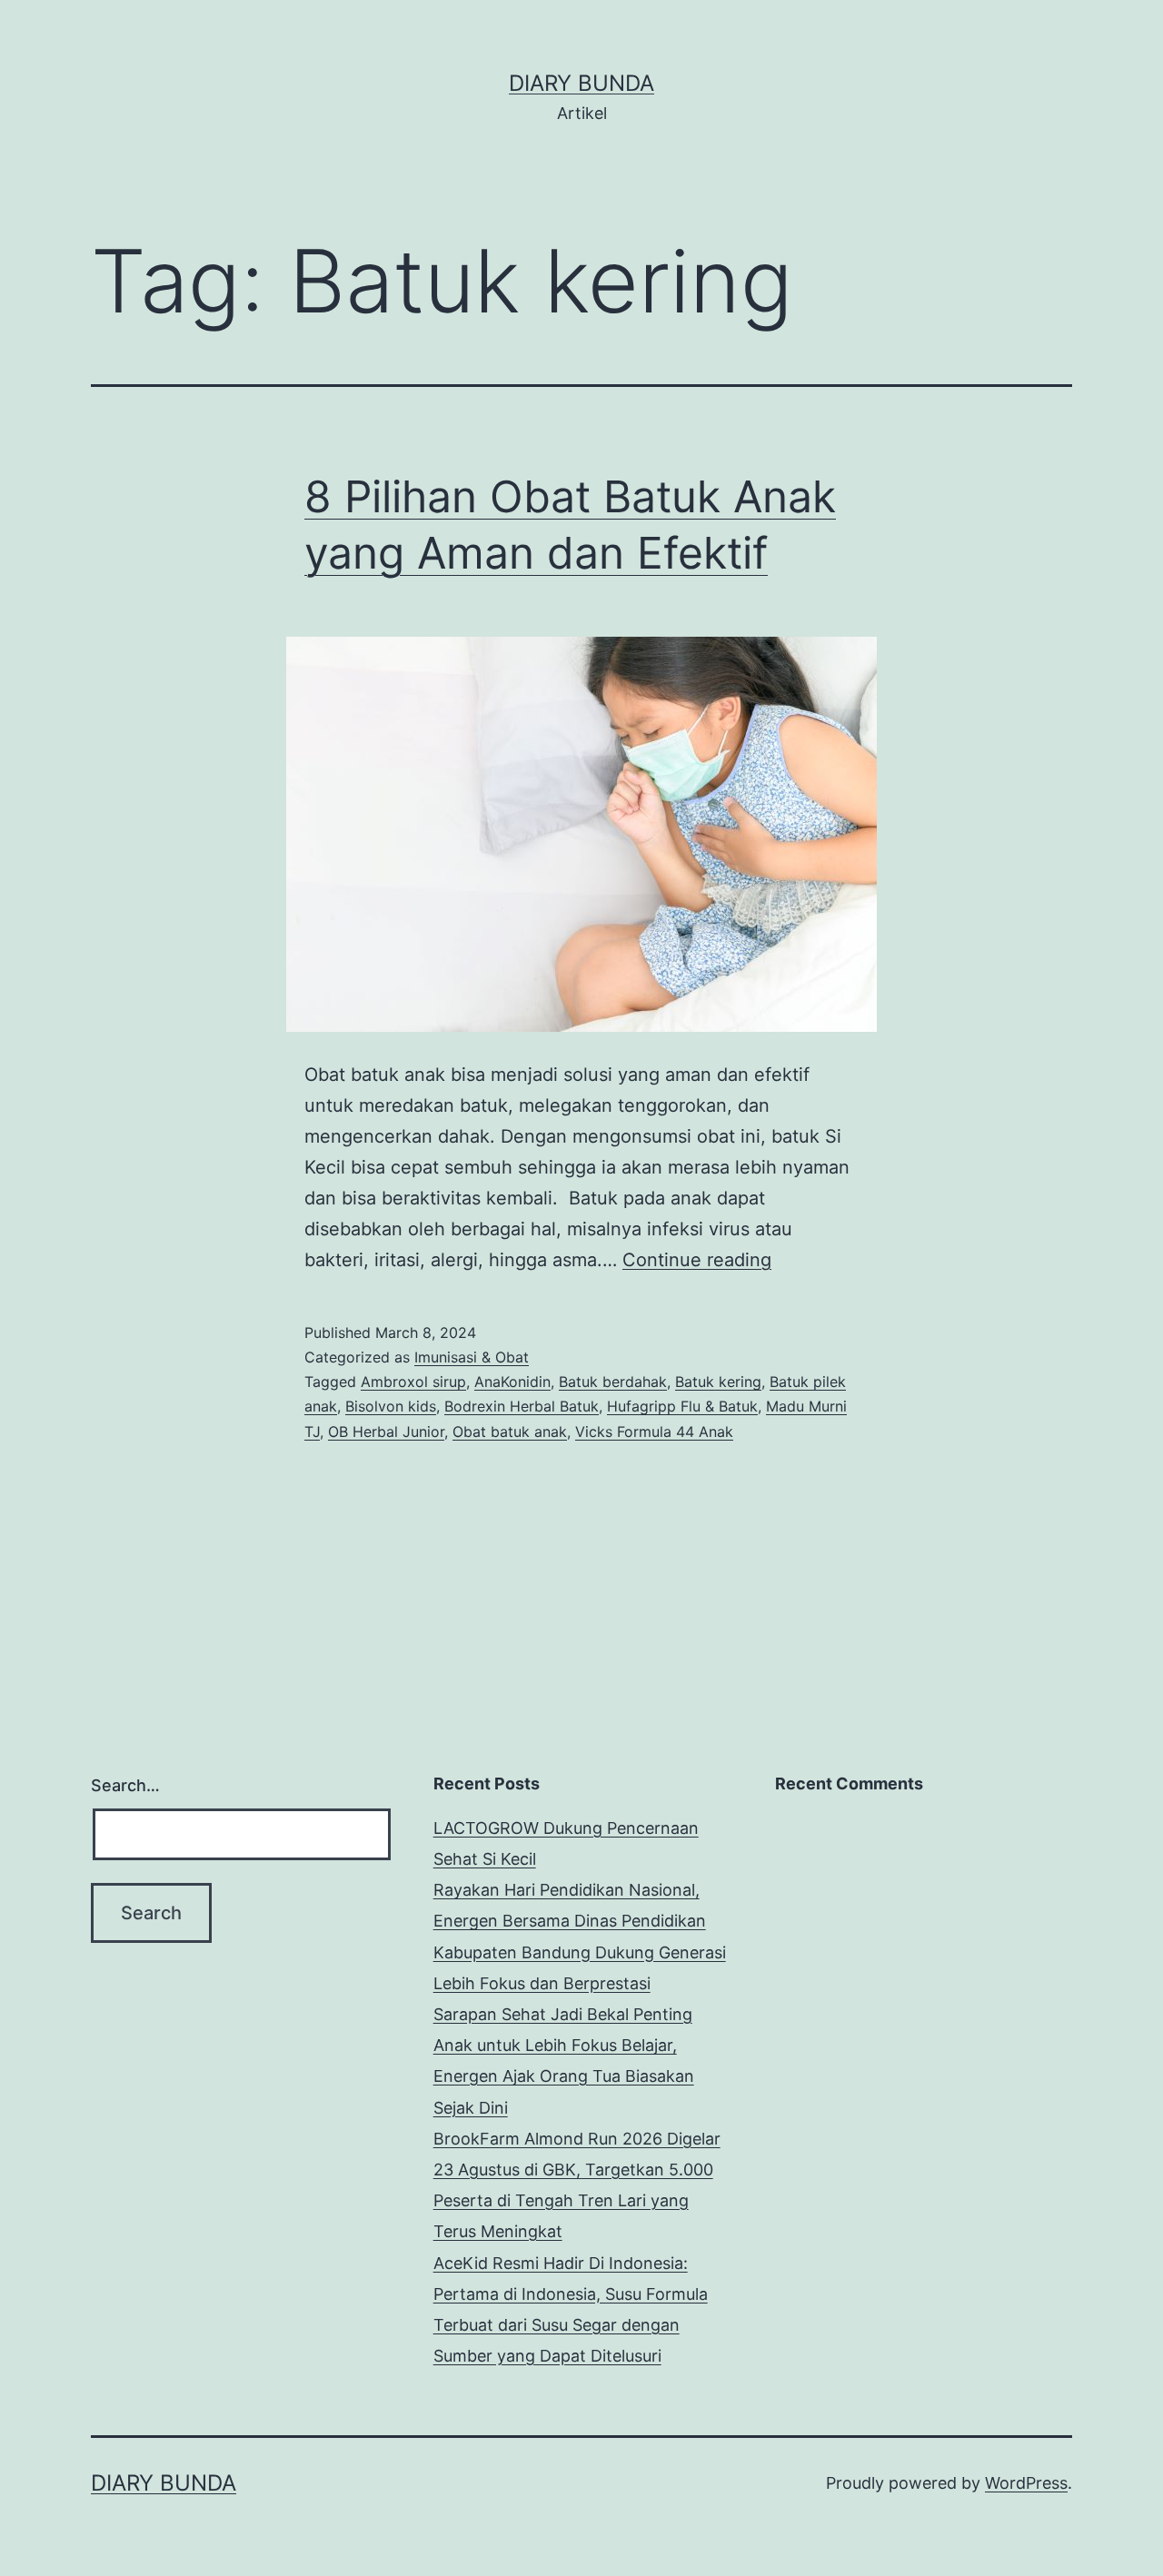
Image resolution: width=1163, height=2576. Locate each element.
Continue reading (697, 1260)
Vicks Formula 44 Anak (654, 1432)
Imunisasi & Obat (472, 1357)
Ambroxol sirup (413, 1382)
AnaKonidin (512, 1382)
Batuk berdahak (613, 1382)
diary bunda (581, 83)
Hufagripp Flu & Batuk (682, 1406)
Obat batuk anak (510, 1432)
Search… (125, 1785)
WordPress (1026, 2483)
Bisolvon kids (391, 1406)
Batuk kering (718, 1382)
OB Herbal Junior (386, 1432)
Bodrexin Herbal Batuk (522, 1406)
